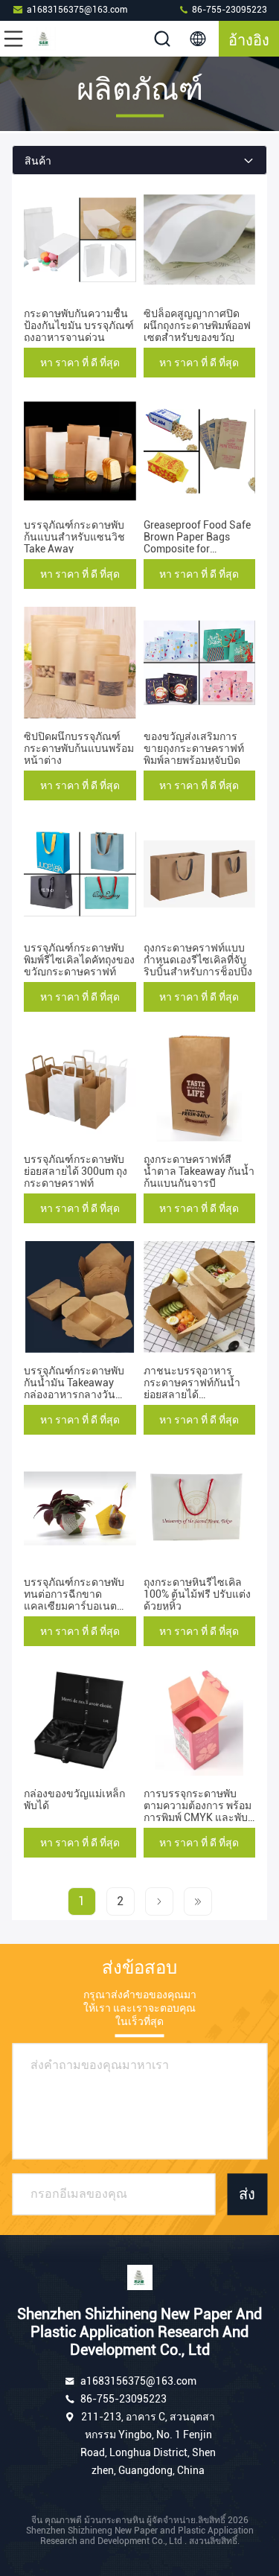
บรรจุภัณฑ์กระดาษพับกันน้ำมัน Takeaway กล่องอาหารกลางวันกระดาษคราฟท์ (74, 1389)
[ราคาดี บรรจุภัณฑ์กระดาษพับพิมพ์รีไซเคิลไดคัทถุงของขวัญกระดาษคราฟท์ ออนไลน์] (80, 874)
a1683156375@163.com (77, 10)
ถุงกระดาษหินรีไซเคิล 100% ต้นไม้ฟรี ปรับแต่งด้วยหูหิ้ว (197, 1594)
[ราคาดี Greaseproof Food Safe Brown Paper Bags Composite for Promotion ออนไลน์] (200, 451)
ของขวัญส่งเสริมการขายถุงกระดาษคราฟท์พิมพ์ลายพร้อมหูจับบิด (194, 748)
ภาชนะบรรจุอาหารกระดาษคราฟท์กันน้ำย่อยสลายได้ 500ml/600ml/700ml (193, 1389)
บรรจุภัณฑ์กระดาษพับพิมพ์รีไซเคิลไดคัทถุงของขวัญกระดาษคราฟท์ (79, 960)
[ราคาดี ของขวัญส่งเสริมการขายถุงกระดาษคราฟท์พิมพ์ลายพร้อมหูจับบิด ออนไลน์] (200, 663)
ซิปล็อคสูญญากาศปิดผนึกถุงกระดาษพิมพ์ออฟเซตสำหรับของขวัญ (197, 325)
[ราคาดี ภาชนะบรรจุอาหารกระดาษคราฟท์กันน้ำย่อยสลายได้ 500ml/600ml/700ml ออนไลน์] (200, 1297)
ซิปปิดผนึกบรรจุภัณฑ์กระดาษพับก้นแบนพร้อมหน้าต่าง (79, 748)
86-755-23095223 (228, 10)
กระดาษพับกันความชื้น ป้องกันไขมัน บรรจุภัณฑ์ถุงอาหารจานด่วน (79, 325)
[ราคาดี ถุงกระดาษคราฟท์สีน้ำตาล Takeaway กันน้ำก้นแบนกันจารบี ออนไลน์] (200, 1085)
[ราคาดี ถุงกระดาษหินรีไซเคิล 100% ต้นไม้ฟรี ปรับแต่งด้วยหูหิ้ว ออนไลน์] (200, 1508)
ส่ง (247, 2194)
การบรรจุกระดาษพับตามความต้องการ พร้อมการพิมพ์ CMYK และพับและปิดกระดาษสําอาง (198, 1811)
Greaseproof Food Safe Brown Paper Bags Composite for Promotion (197, 543)
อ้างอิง (249, 39)
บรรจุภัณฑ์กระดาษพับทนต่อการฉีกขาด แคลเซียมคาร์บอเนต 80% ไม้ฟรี (74, 1600)
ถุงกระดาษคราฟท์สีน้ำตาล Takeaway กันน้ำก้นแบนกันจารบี (199, 1171)
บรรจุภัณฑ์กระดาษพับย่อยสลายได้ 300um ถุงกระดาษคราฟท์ (76, 1171)
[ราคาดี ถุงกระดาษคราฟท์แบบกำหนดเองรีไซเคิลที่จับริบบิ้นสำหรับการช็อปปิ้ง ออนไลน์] (200, 874)
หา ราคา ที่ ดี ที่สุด (80, 363)
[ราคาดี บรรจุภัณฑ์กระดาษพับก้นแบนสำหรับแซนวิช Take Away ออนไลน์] (80, 451)
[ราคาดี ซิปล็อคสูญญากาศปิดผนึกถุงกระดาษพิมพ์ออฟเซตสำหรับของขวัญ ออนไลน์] (200, 240)
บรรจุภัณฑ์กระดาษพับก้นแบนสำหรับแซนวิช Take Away (74, 537)
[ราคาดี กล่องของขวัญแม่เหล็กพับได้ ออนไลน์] (80, 1720)
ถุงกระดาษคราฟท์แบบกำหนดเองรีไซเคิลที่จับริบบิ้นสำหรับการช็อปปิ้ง (198, 960)
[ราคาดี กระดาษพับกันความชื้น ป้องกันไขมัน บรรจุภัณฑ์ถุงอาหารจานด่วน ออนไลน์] (80, 240)
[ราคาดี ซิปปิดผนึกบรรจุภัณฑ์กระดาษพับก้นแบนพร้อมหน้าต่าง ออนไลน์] (80, 663)
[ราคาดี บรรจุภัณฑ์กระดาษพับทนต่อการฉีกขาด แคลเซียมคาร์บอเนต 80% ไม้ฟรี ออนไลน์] (80, 1508)
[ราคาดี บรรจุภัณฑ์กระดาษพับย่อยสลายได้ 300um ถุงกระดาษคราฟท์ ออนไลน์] (80, 1085)
